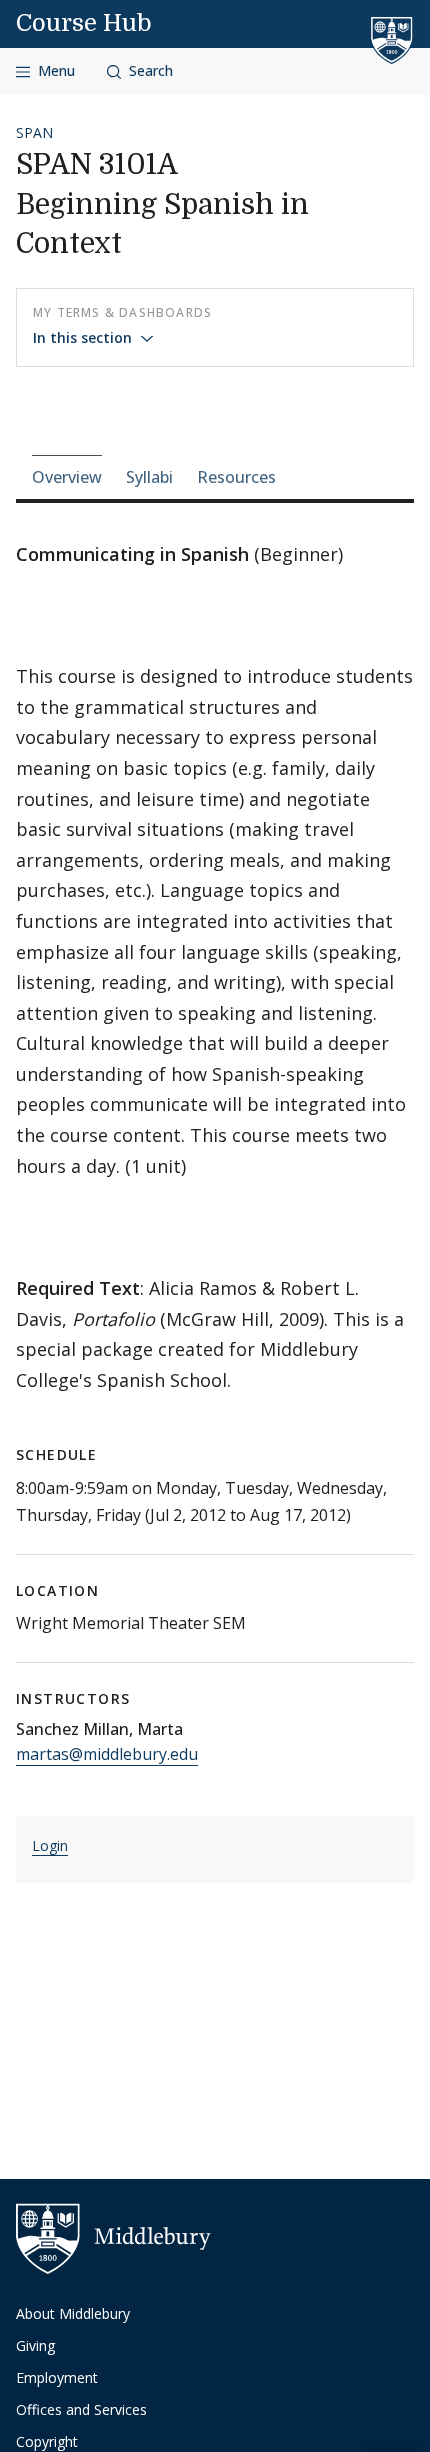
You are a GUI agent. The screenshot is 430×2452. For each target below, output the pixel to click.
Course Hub (84, 23)
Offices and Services (81, 2409)
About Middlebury (73, 2313)
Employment (57, 2377)
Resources (236, 477)
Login (50, 1845)
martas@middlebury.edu (107, 1754)
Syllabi (149, 477)
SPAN (34, 132)
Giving (35, 2345)
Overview (67, 477)
